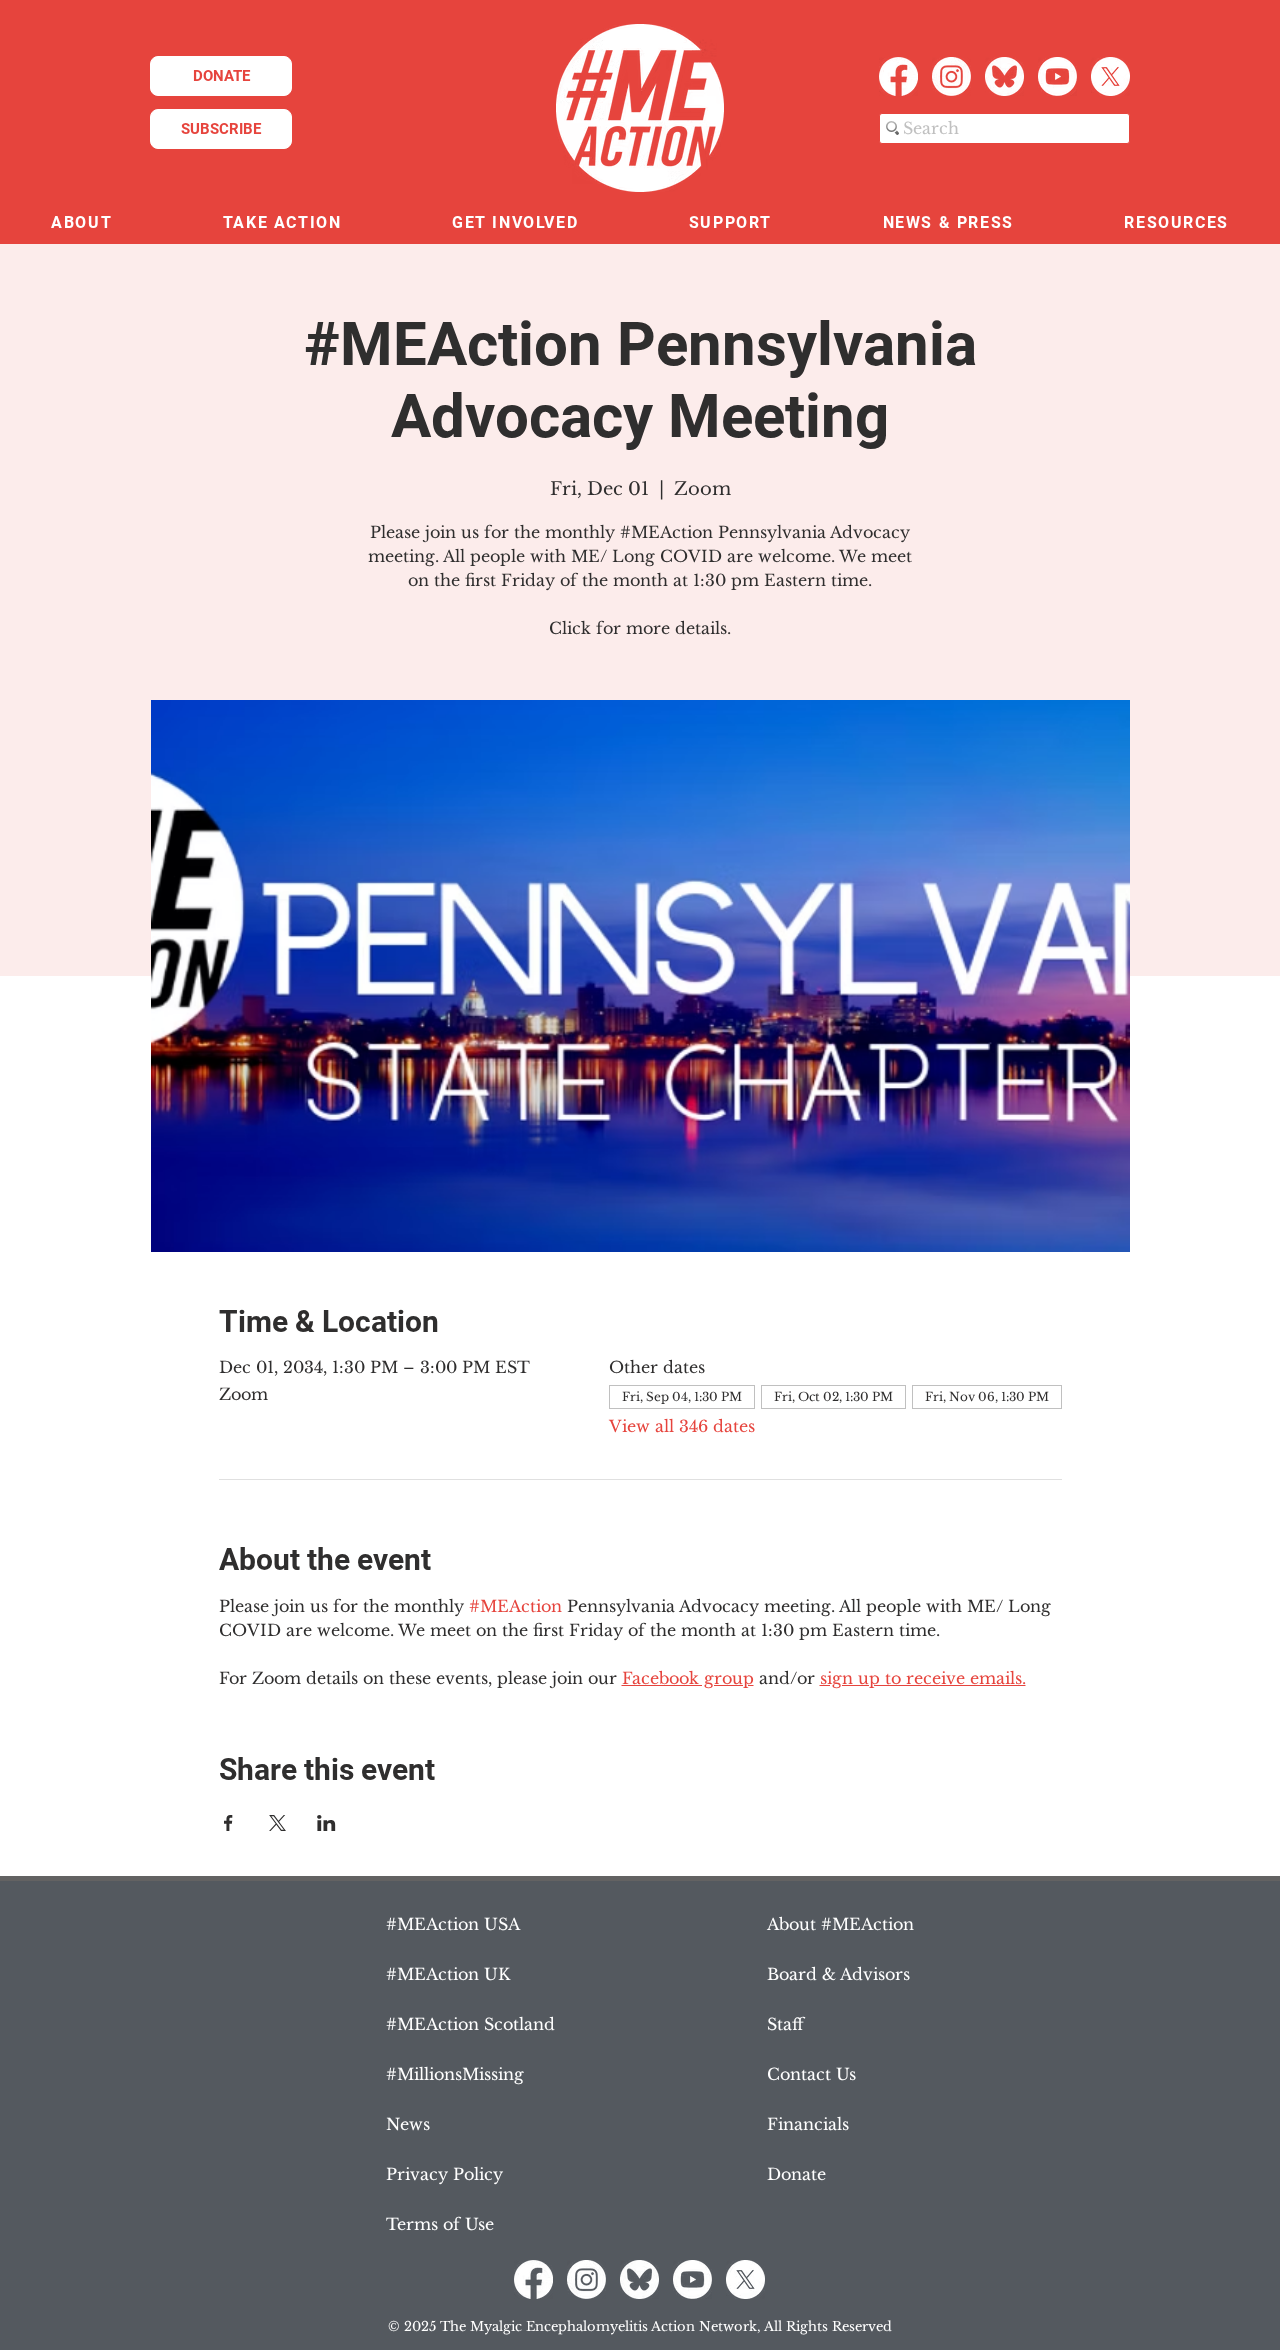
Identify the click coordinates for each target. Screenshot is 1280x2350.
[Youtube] (1057, 76)
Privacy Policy (444, 2174)
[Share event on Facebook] (228, 1823)
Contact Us (811, 2074)
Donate (796, 2174)
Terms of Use (440, 2224)
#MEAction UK (448, 1974)
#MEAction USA (453, 1924)
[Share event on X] (277, 1823)
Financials (808, 2124)
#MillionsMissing (455, 2074)
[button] (82, 223)
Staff (785, 2024)
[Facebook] (898, 76)
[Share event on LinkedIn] (326, 1823)
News (408, 2124)
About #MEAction (840, 1924)
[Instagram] (951, 76)
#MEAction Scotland (470, 2024)
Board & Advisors (838, 1974)
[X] (1110, 76)
